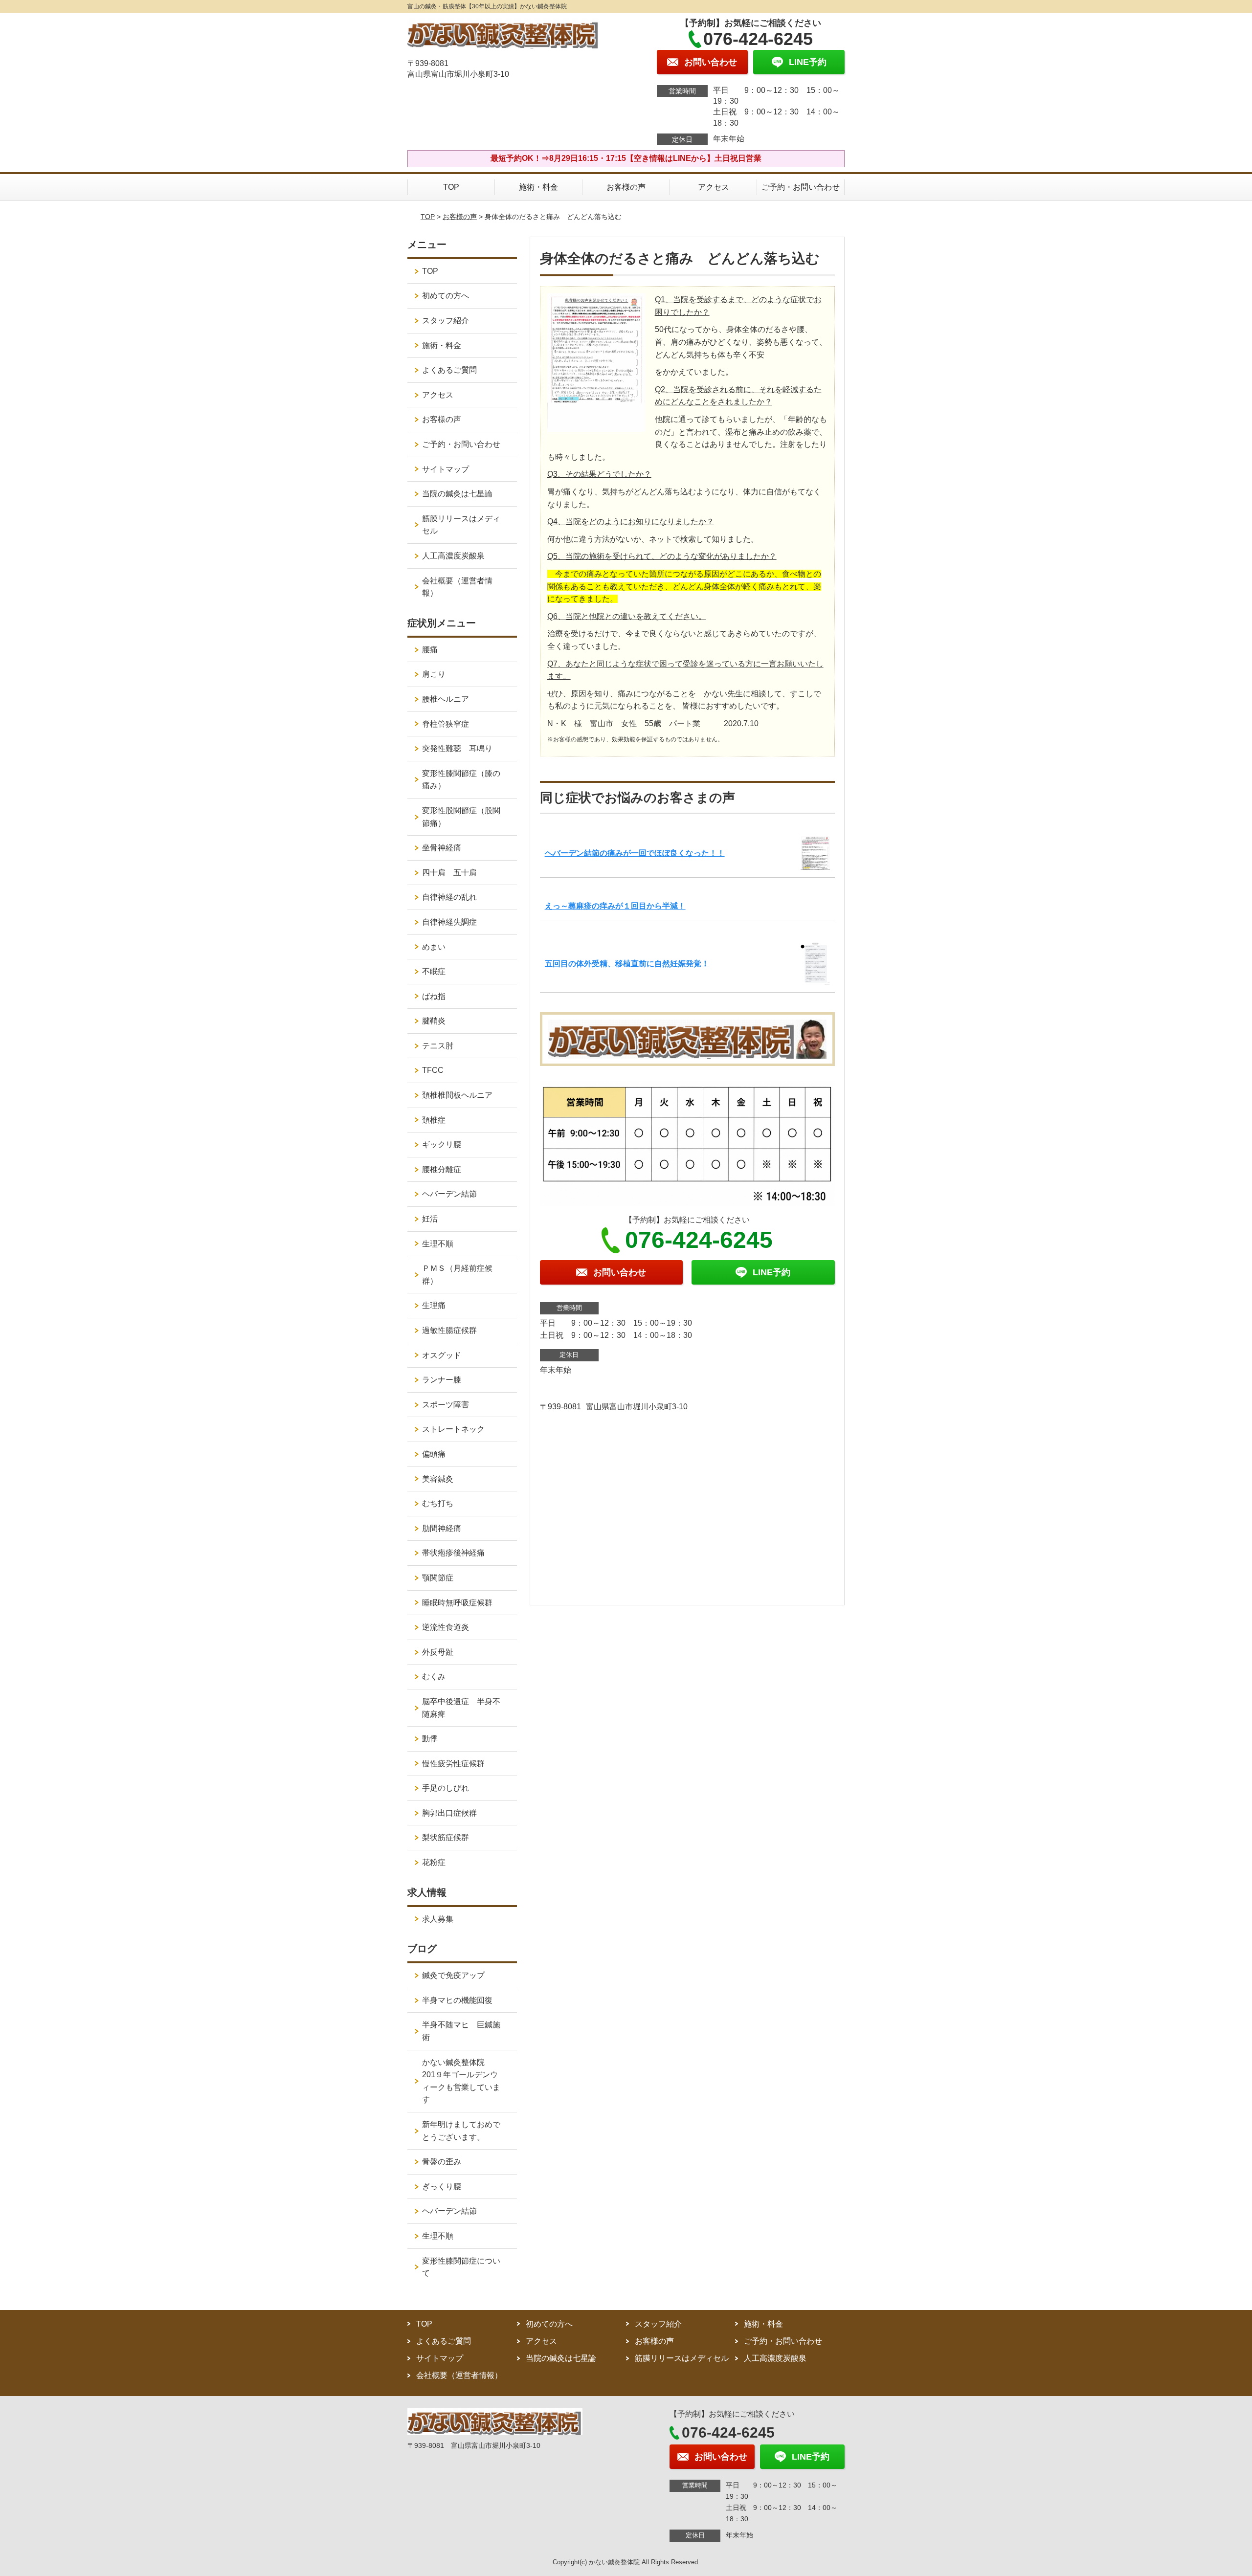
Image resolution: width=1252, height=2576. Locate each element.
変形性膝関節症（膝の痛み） (461, 780)
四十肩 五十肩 (449, 873)
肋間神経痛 (442, 1528)
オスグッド (442, 1355)
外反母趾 (438, 1652)
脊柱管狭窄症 (446, 724)
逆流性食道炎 (446, 1627)
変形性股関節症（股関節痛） (461, 817)
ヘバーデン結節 (449, 1194)
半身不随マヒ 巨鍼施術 (461, 2031)
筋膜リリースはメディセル (461, 525)
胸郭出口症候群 (449, 1813)
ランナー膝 (446, 1380)
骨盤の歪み (442, 2162)
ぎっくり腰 (442, 2187)
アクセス (714, 187)
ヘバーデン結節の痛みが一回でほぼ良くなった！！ (635, 853)
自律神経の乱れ (449, 897)
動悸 (430, 1739)
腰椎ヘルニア (446, 699)
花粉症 (434, 1862)
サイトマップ (446, 469)
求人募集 (438, 1919)
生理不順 (438, 1244)
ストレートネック (453, 1429)
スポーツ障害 (446, 1405)
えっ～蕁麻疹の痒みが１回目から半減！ (615, 906)
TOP (451, 187)
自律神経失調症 (449, 922)
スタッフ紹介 (446, 321)
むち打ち (438, 1503)
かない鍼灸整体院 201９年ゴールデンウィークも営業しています (461, 2081)
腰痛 (430, 650)
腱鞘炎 (434, 1021)
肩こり (434, 674)
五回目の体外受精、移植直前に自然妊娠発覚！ (627, 964)
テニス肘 (438, 1046)
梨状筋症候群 (446, 1837)
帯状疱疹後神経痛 (453, 1553)
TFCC (433, 1070)
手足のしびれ (446, 1788)
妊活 (430, 1219)
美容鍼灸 (438, 1479)
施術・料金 (538, 187)
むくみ (434, 1677)
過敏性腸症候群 (449, 1330)
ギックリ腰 (442, 1144)
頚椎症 (434, 1120)
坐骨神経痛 (442, 848)
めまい (434, 947)
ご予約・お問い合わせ (801, 187)
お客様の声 (626, 187)
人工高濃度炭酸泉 (465, 556)
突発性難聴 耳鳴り (461, 748)
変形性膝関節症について (461, 2267)
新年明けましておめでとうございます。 (461, 2131)
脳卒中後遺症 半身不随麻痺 (461, 1708)
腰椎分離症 (442, 1169)
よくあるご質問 (449, 370)
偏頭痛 (434, 1454)
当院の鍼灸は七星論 (457, 494)
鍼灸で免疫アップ (453, 1975)
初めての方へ (446, 296)
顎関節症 (438, 1578)
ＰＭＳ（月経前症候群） (457, 1275)
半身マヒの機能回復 (461, 2000)
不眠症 (434, 971)
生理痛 (434, 1305)
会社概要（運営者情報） (457, 587)
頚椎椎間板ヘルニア (457, 1095)
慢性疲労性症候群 (453, 1764)
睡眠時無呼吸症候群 (457, 1603)
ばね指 (434, 996)
